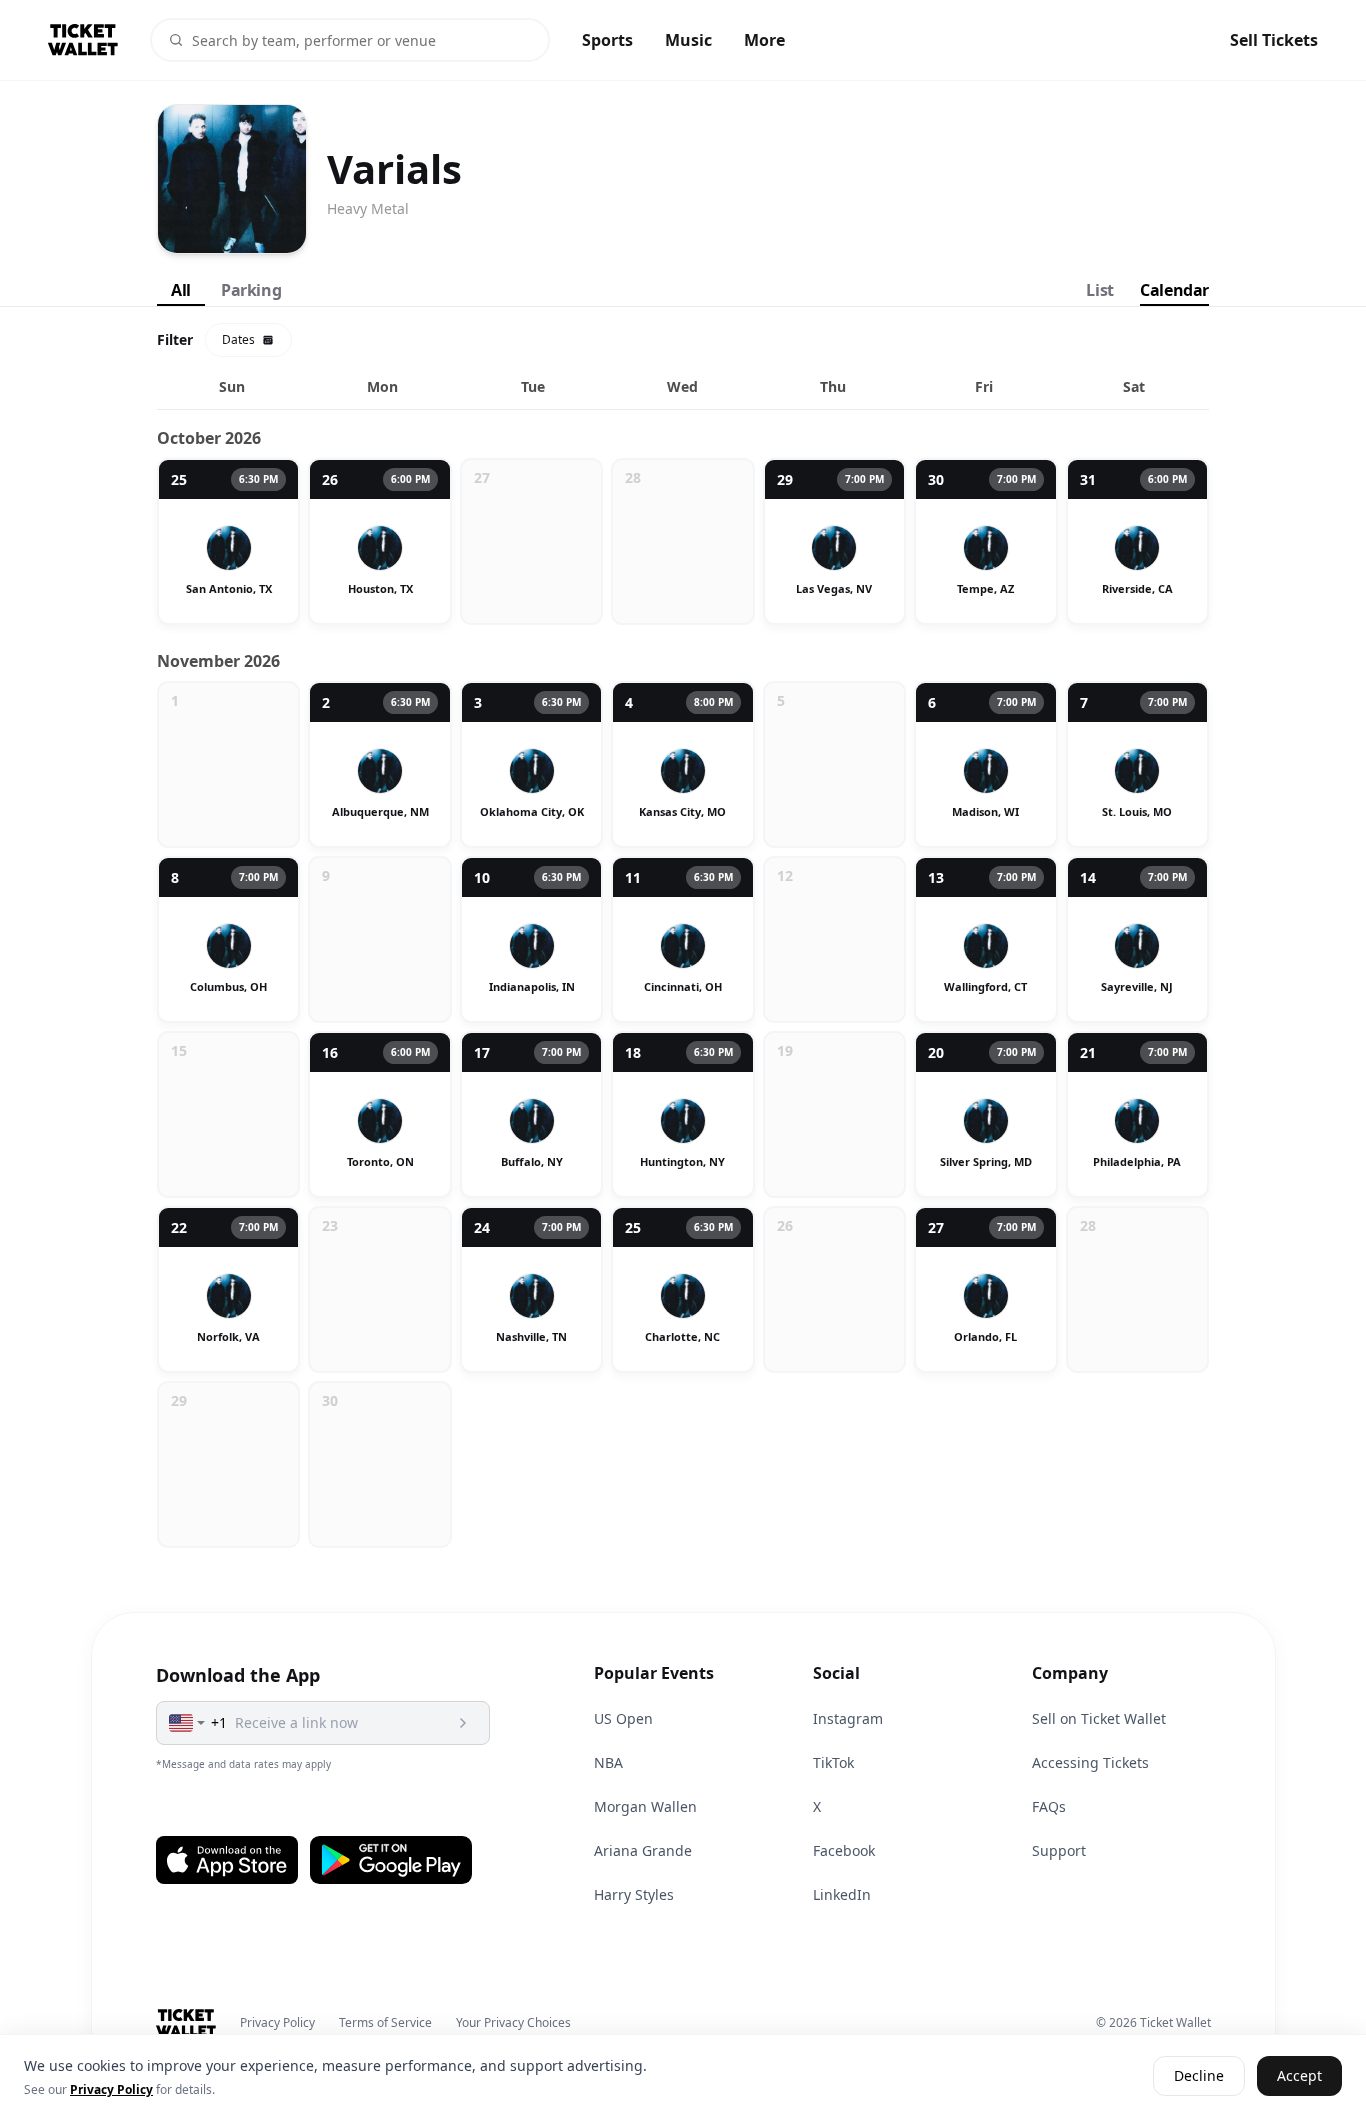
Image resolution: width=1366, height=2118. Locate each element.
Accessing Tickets (1090, 1762)
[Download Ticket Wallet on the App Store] (227, 1860)
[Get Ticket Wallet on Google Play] (391, 1860)
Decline (1199, 2076)
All (181, 290)
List (1099, 290)
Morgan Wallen (645, 1806)
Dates (238, 339)
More (764, 40)
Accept (1299, 2076)
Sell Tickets (1274, 40)
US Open (623, 1718)
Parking (251, 290)
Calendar (1174, 290)
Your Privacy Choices (513, 2023)
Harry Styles (634, 1894)
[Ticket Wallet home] (186, 2023)
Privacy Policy (277, 2023)
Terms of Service (385, 2023)
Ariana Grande (643, 1850)
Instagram (848, 1718)
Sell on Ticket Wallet (1099, 1718)
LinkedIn (842, 1894)
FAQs (1049, 1806)
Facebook (844, 1850)
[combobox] (188, 1723)
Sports (607, 40)
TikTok (833, 1762)
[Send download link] (463, 1723)
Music (688, 40)
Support (1059, 1850)
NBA (608, 1762)
